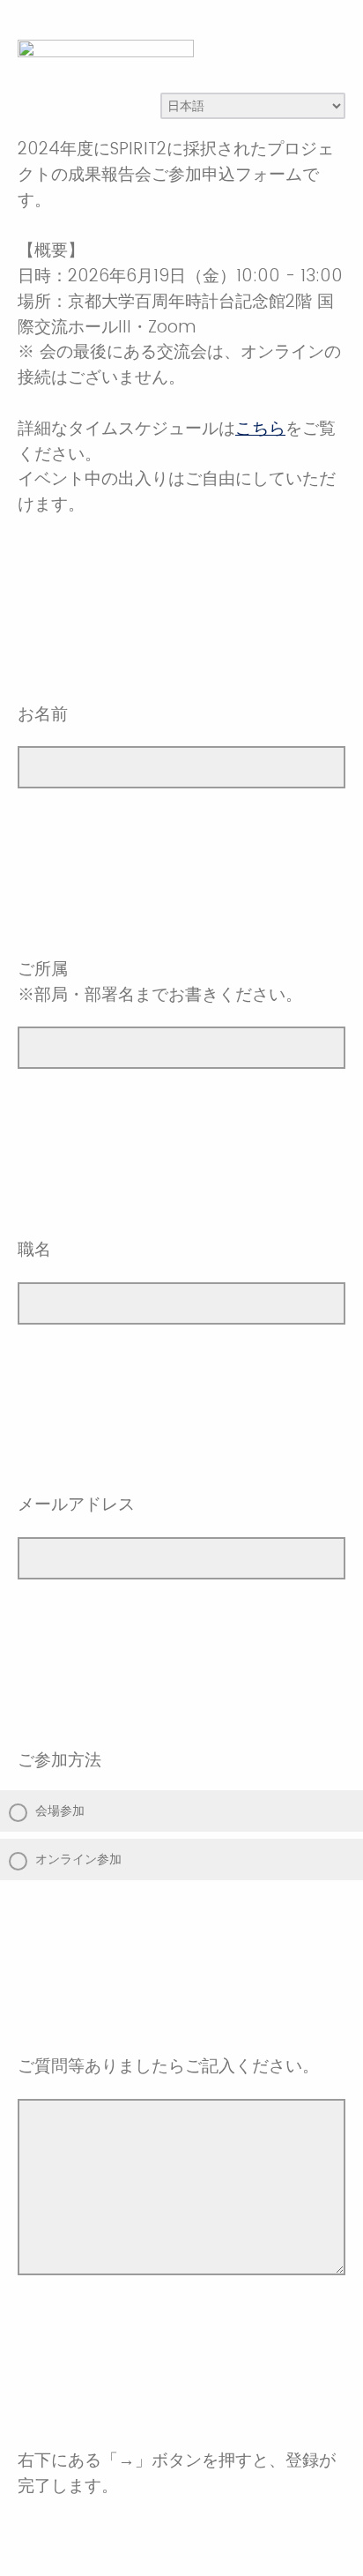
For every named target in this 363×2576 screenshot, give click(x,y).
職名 (34, 1249)
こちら (260, 428)
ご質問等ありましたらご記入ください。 (168, 2066)
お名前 (43, 714)
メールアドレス (76, 1504)
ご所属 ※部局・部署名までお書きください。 (160, 982)
